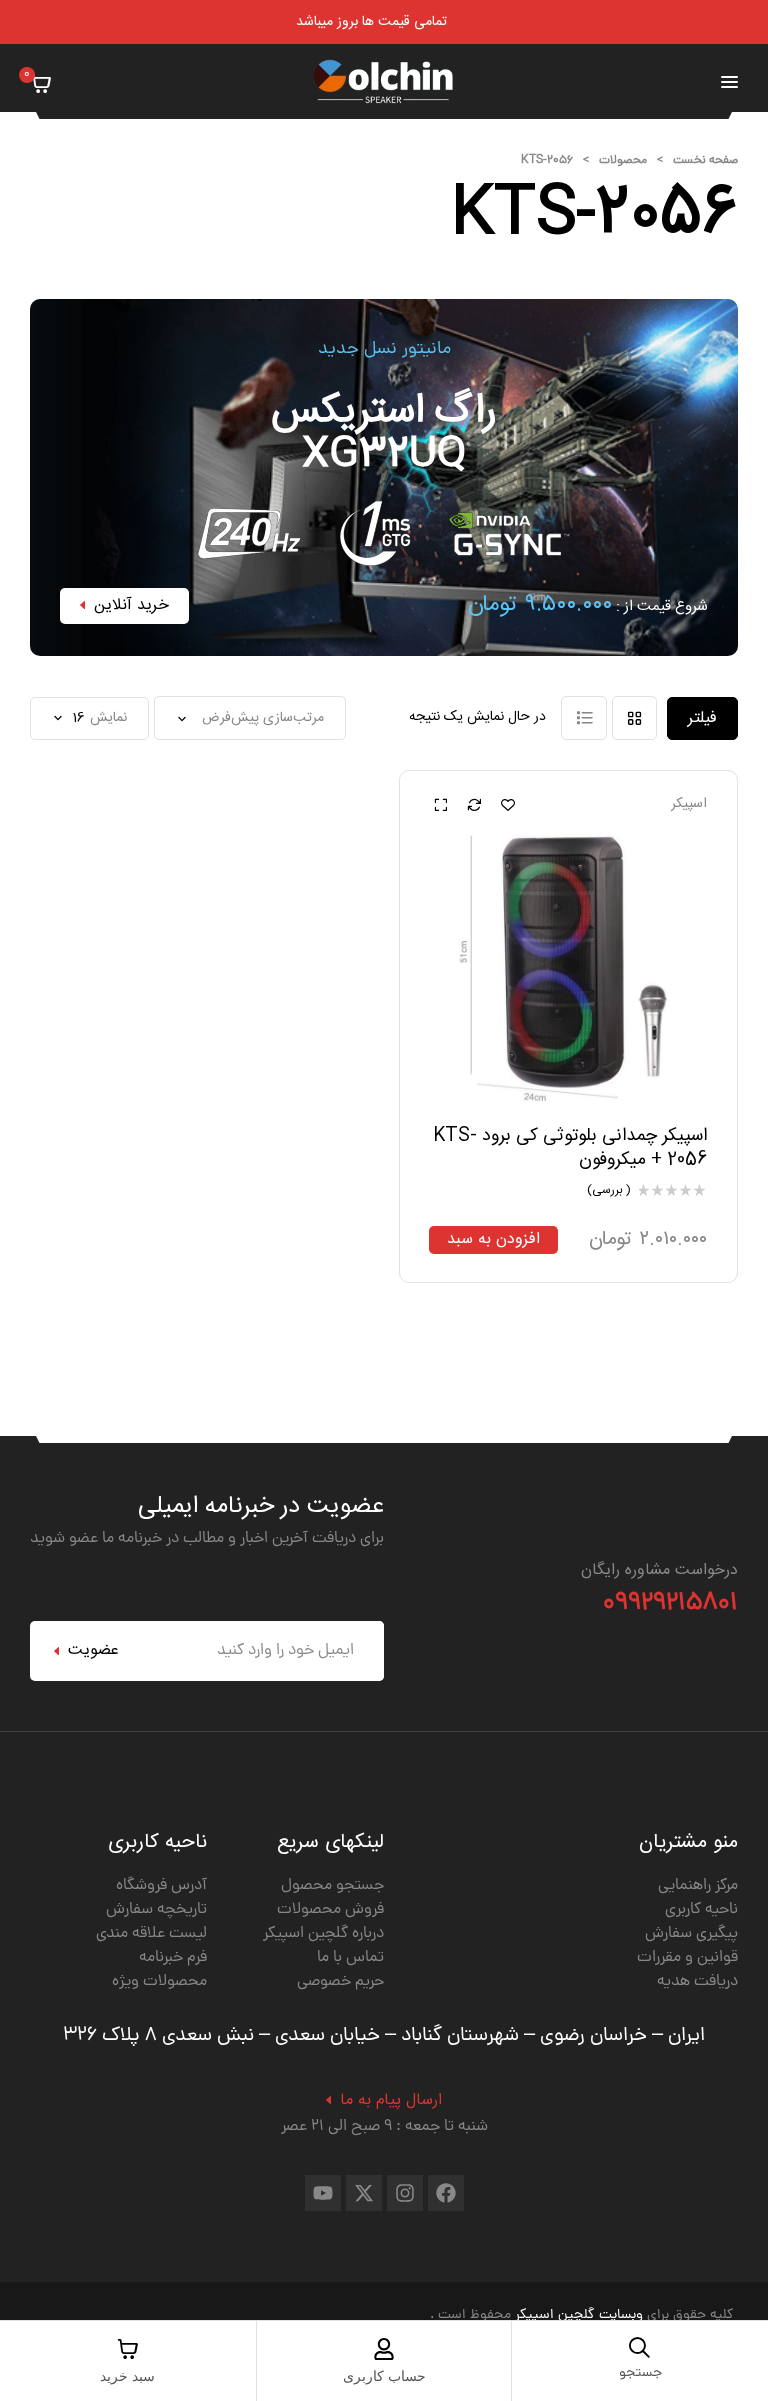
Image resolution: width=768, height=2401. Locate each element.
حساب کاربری (384, 2377)
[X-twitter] (364, 2193)
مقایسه (474, 804)
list (584, 718)
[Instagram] (405, 2193)
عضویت (93, 1650)
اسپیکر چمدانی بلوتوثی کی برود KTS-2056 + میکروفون (570, 1147)
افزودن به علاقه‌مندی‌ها (508, 804)
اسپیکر (689, 804)
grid (634, 718)
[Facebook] (446, 2193)
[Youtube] (323, 2193)
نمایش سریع (440, 804)
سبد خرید (127, 2377)
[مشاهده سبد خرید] (41, 83)
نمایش (108, 718)
